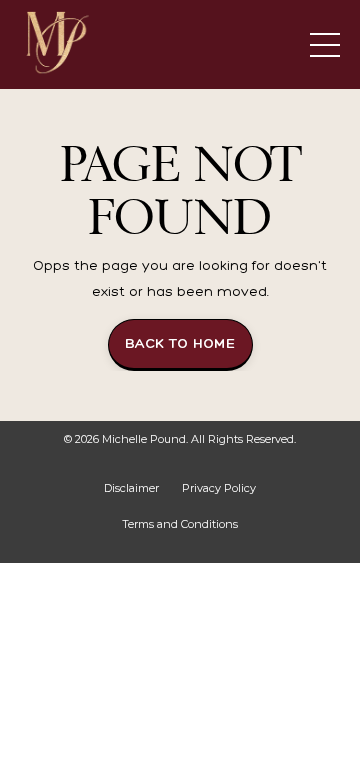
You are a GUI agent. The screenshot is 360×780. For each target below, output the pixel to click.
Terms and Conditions (180, 524)
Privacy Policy (219, 488)
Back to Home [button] (180, 343)
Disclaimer (131, 488)
